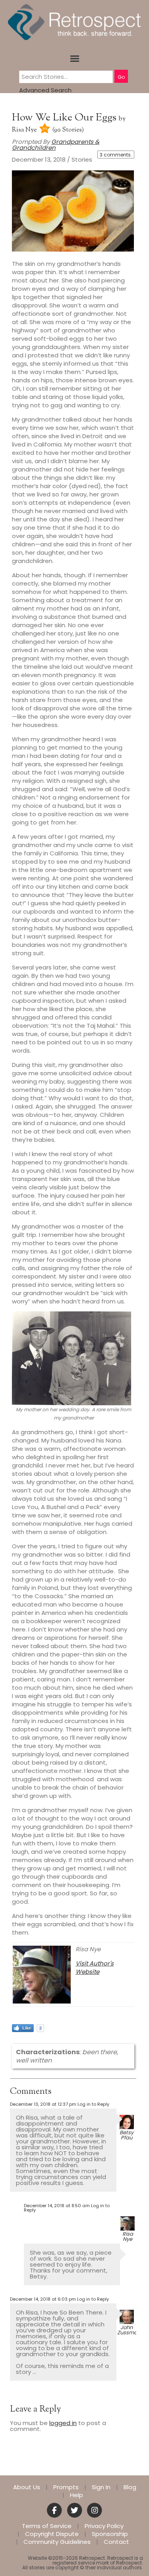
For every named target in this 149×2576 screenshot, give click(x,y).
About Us (27, 2487)
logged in (63, 2423)
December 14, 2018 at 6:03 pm (43, 2299)
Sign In (101, 2487)
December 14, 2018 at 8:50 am (57, 2206)
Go (121, 77)
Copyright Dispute (52, 2534)
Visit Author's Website (95, 1967)
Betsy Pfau (127, 2135)
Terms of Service (47, 2526)
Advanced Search (45, 90)
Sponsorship (110, 2534)
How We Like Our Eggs (65, 118)
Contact (116, 2542)
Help (76, 2495)
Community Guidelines (57, 2542)
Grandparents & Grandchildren (56, 145)
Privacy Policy (104, 2526)
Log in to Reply (93, 2104)
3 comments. (116, 155)
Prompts (66, 2487)
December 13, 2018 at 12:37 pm (43, 2104)
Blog (130, 2487)
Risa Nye (24, 130)
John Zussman (129, 2330)
